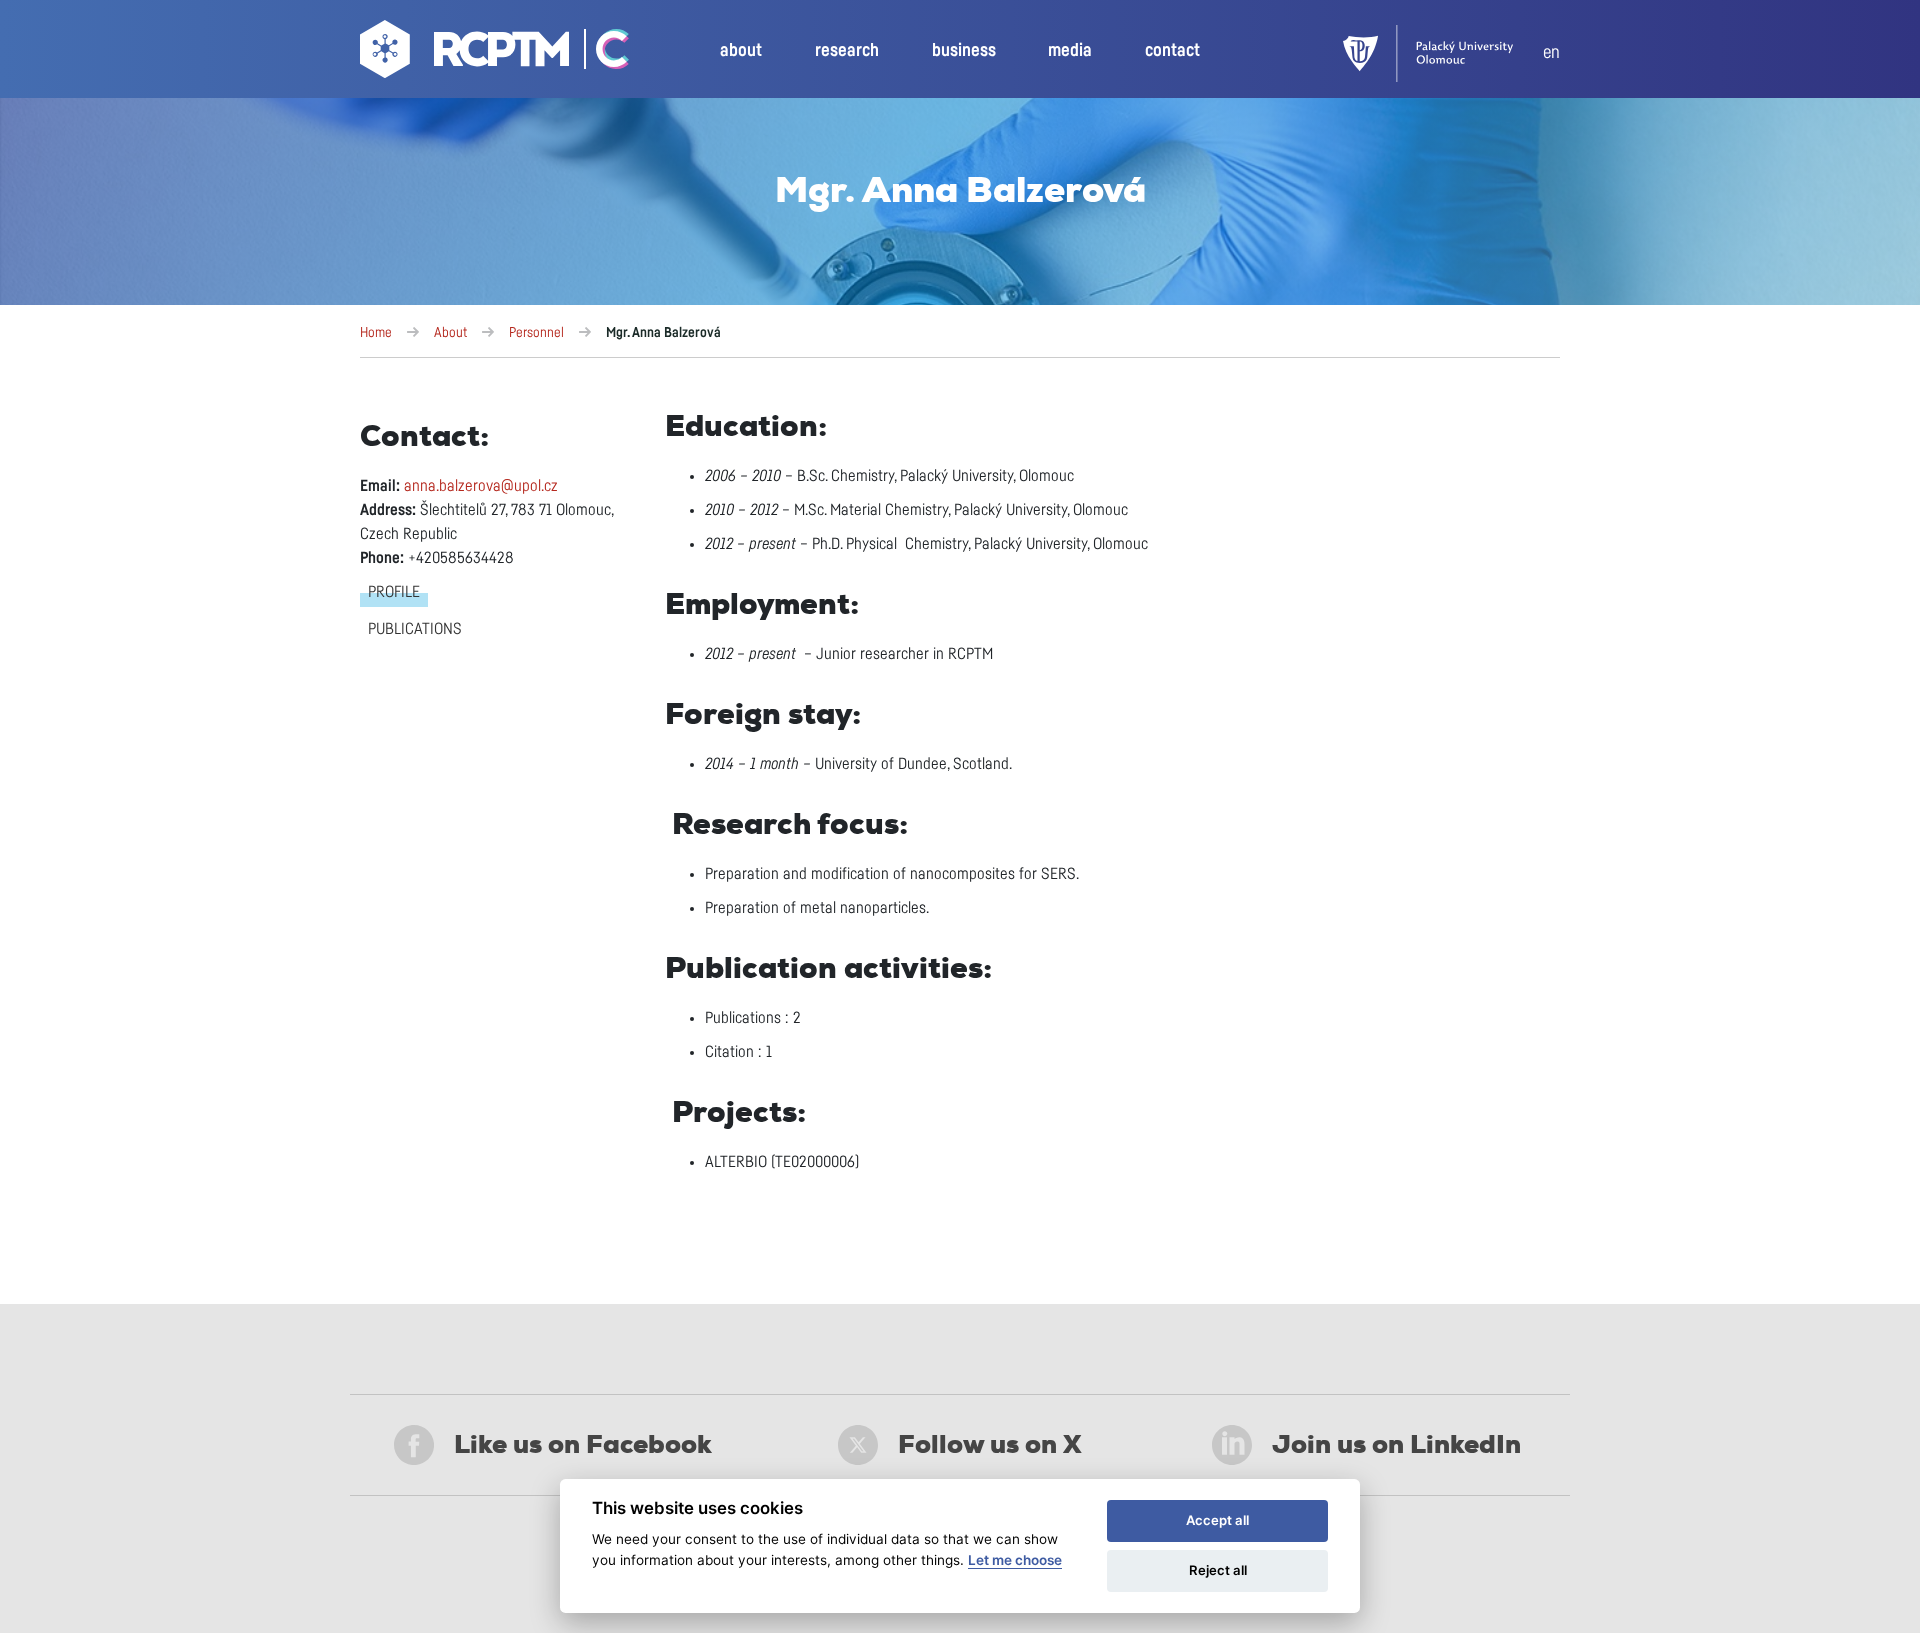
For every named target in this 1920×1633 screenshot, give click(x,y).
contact (1172, 51)
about (741, 51)
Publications (415, 629)
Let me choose (1015, 1560)
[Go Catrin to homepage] (601, 54)
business (964, 51)
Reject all (1218, 1570)
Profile (394, 592)
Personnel (536, 333)
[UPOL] (1443, 53)
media (1070, 51)
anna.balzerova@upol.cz (481, 486)
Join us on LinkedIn (1396, 1444)
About (450, 333)
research (847, 51)
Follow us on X (990, 1444)
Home (376, 333)
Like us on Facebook (583, 1444)
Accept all (1217, 1520)
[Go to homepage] (467, 54)
